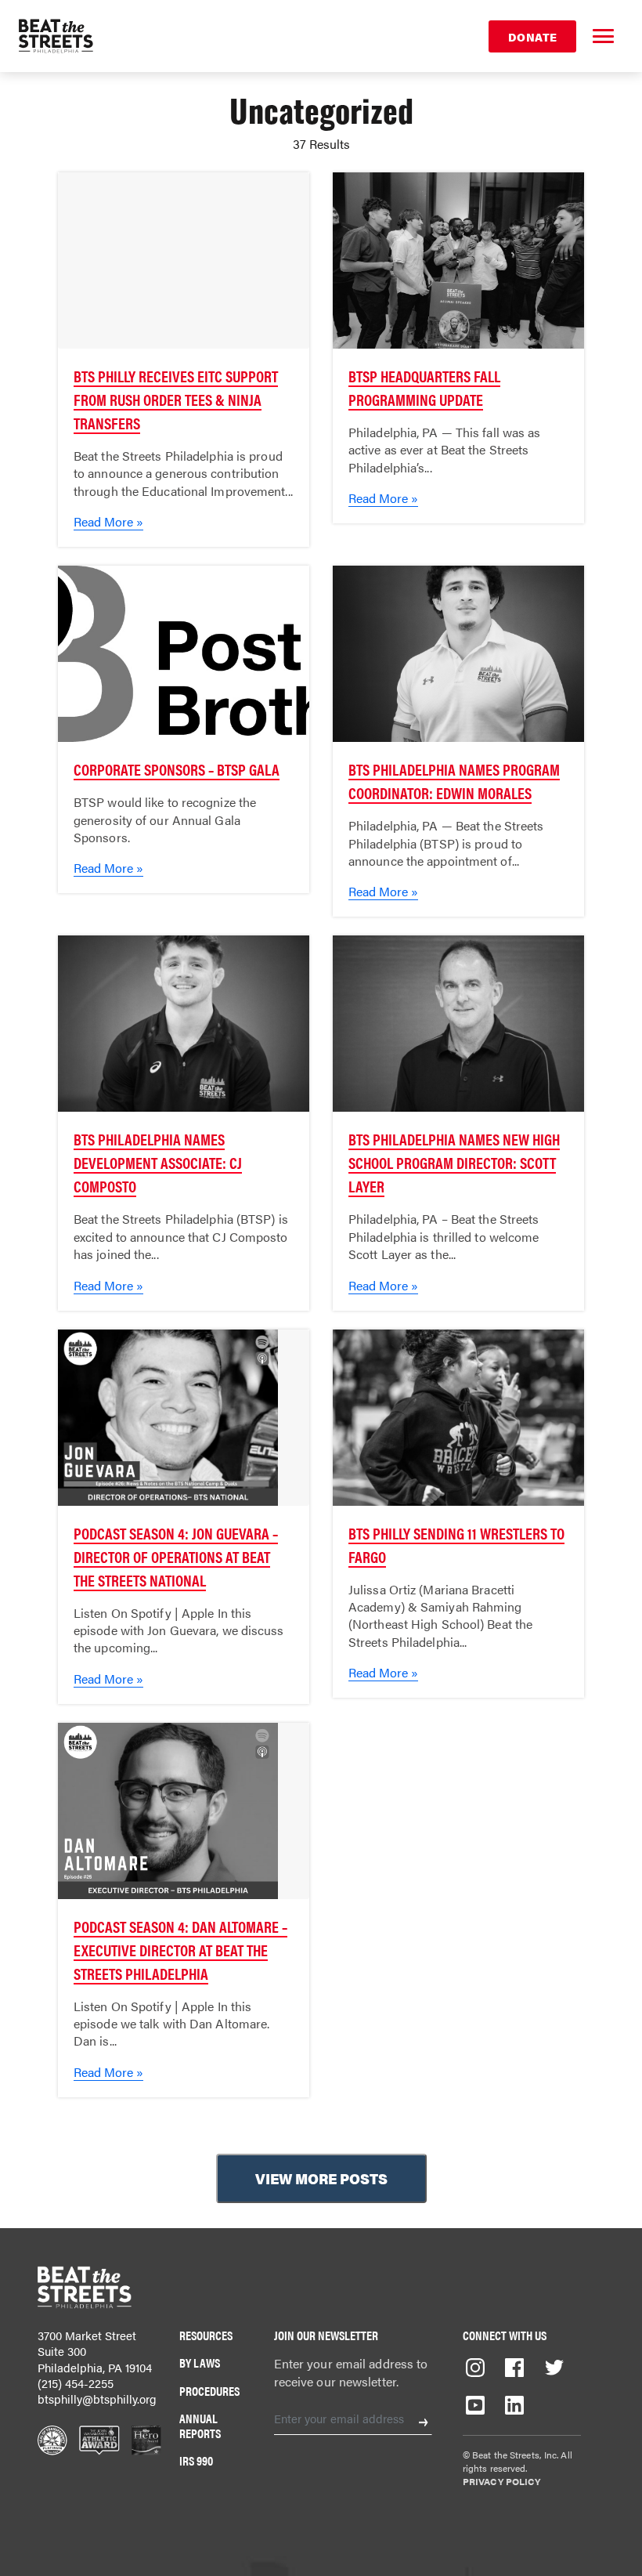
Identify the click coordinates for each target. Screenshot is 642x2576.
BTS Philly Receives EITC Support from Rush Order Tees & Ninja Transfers (176, 399)
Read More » (108, 521)
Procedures (209, 2391)
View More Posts (321, 2178)
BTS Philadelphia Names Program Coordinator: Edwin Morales (454, 781)
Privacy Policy (501, 2481)
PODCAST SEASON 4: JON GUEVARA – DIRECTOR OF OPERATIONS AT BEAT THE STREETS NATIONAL (176, 1556)
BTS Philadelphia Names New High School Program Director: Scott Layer (454, 1162)
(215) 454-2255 (76, 2383)
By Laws (200, 2363)
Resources (206, 2335)
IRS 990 (196, 2460)
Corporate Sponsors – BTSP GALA (177, 769)
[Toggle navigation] (603, 36)
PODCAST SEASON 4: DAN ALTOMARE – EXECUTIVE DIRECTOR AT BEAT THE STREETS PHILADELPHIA (180, 1950)
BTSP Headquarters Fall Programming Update (424, 387)
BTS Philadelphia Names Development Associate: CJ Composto (158, 1162)
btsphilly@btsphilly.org (97, 2399)
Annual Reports (200, 2426)
